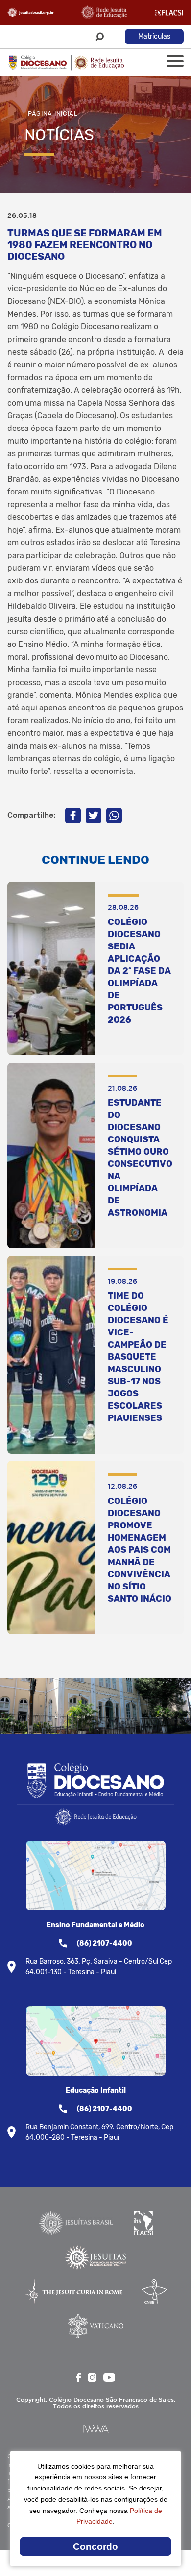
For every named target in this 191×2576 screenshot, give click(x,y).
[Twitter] (94, 816)
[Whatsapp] (114, 816)
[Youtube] (109, 2377)
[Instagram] (92, 2377)
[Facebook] (73, 816)
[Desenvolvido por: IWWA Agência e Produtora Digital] (96, 2429)
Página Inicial (53, 114)
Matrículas (154, 36)
